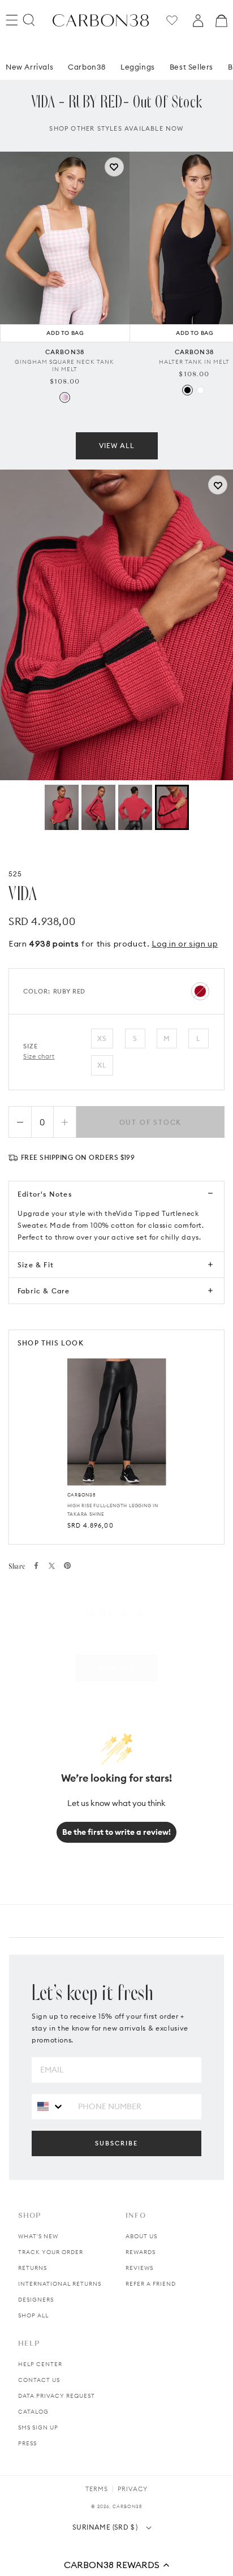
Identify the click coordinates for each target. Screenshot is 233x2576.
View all (117, 429)
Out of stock (151, 1122)
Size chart (39, 1056)
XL (102, 1065)
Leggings (138, 50)
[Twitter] (52, 1566)
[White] (200, 373)
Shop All (33, 2315)
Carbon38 (87, 50)
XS (102, 1038)
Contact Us (39, 2380)
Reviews (139, 2268)
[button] (116, 2565)
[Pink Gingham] (65, 380)
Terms (97, 2489)
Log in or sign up (185, 944)
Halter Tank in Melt (194, 345)
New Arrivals (29, 50)
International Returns (60, 2284)
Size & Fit (36, 1265)
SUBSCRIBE (116, 2143)
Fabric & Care (44, 1291)
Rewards (141, 2252)
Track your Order (51, 2252)
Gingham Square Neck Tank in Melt (64, 349)
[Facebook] (36, 1566)
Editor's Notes (45, 1194)
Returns (33, 2268)
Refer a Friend (151, 2284)
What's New (38, 2236)
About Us (141, 2236)
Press (27, 2443)
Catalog (33, 2412)
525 (16, 874)
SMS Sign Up (38, 2427)
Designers (36, 2300)
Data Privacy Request (57, 2396)
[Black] (187, 373)
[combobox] (51, 2106)
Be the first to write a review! (116, 1832)
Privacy (133, 2489)
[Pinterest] (67, 1566)
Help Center (40, 2364)
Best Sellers (191, 50)
